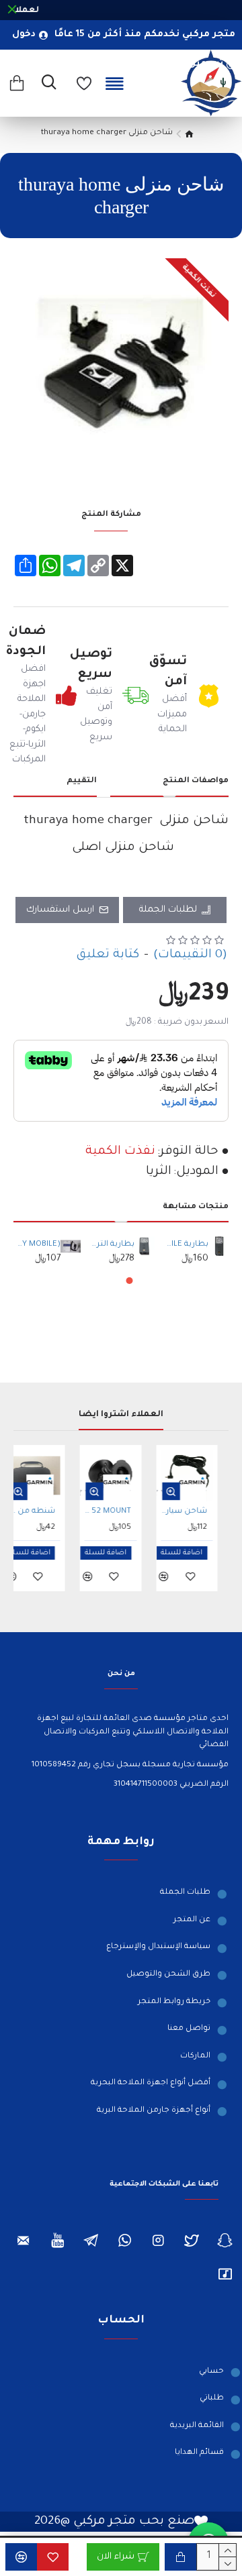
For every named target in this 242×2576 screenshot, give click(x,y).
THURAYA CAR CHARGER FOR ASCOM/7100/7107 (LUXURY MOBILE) (39, 1245)
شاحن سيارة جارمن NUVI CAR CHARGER (195, 1512)
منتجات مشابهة (196, 1207)
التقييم (82, 781)
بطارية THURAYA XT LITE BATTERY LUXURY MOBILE (187, 1245)
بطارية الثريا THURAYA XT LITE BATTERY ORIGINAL (113, 1245)
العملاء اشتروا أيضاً (121, 1415)
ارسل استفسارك (60, 910)
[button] (130, 1281)
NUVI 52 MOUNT (118, 1512)
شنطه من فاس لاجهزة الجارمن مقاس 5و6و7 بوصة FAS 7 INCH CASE (42, 1512)
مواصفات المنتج (196, 781)
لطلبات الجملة (168, 910)
